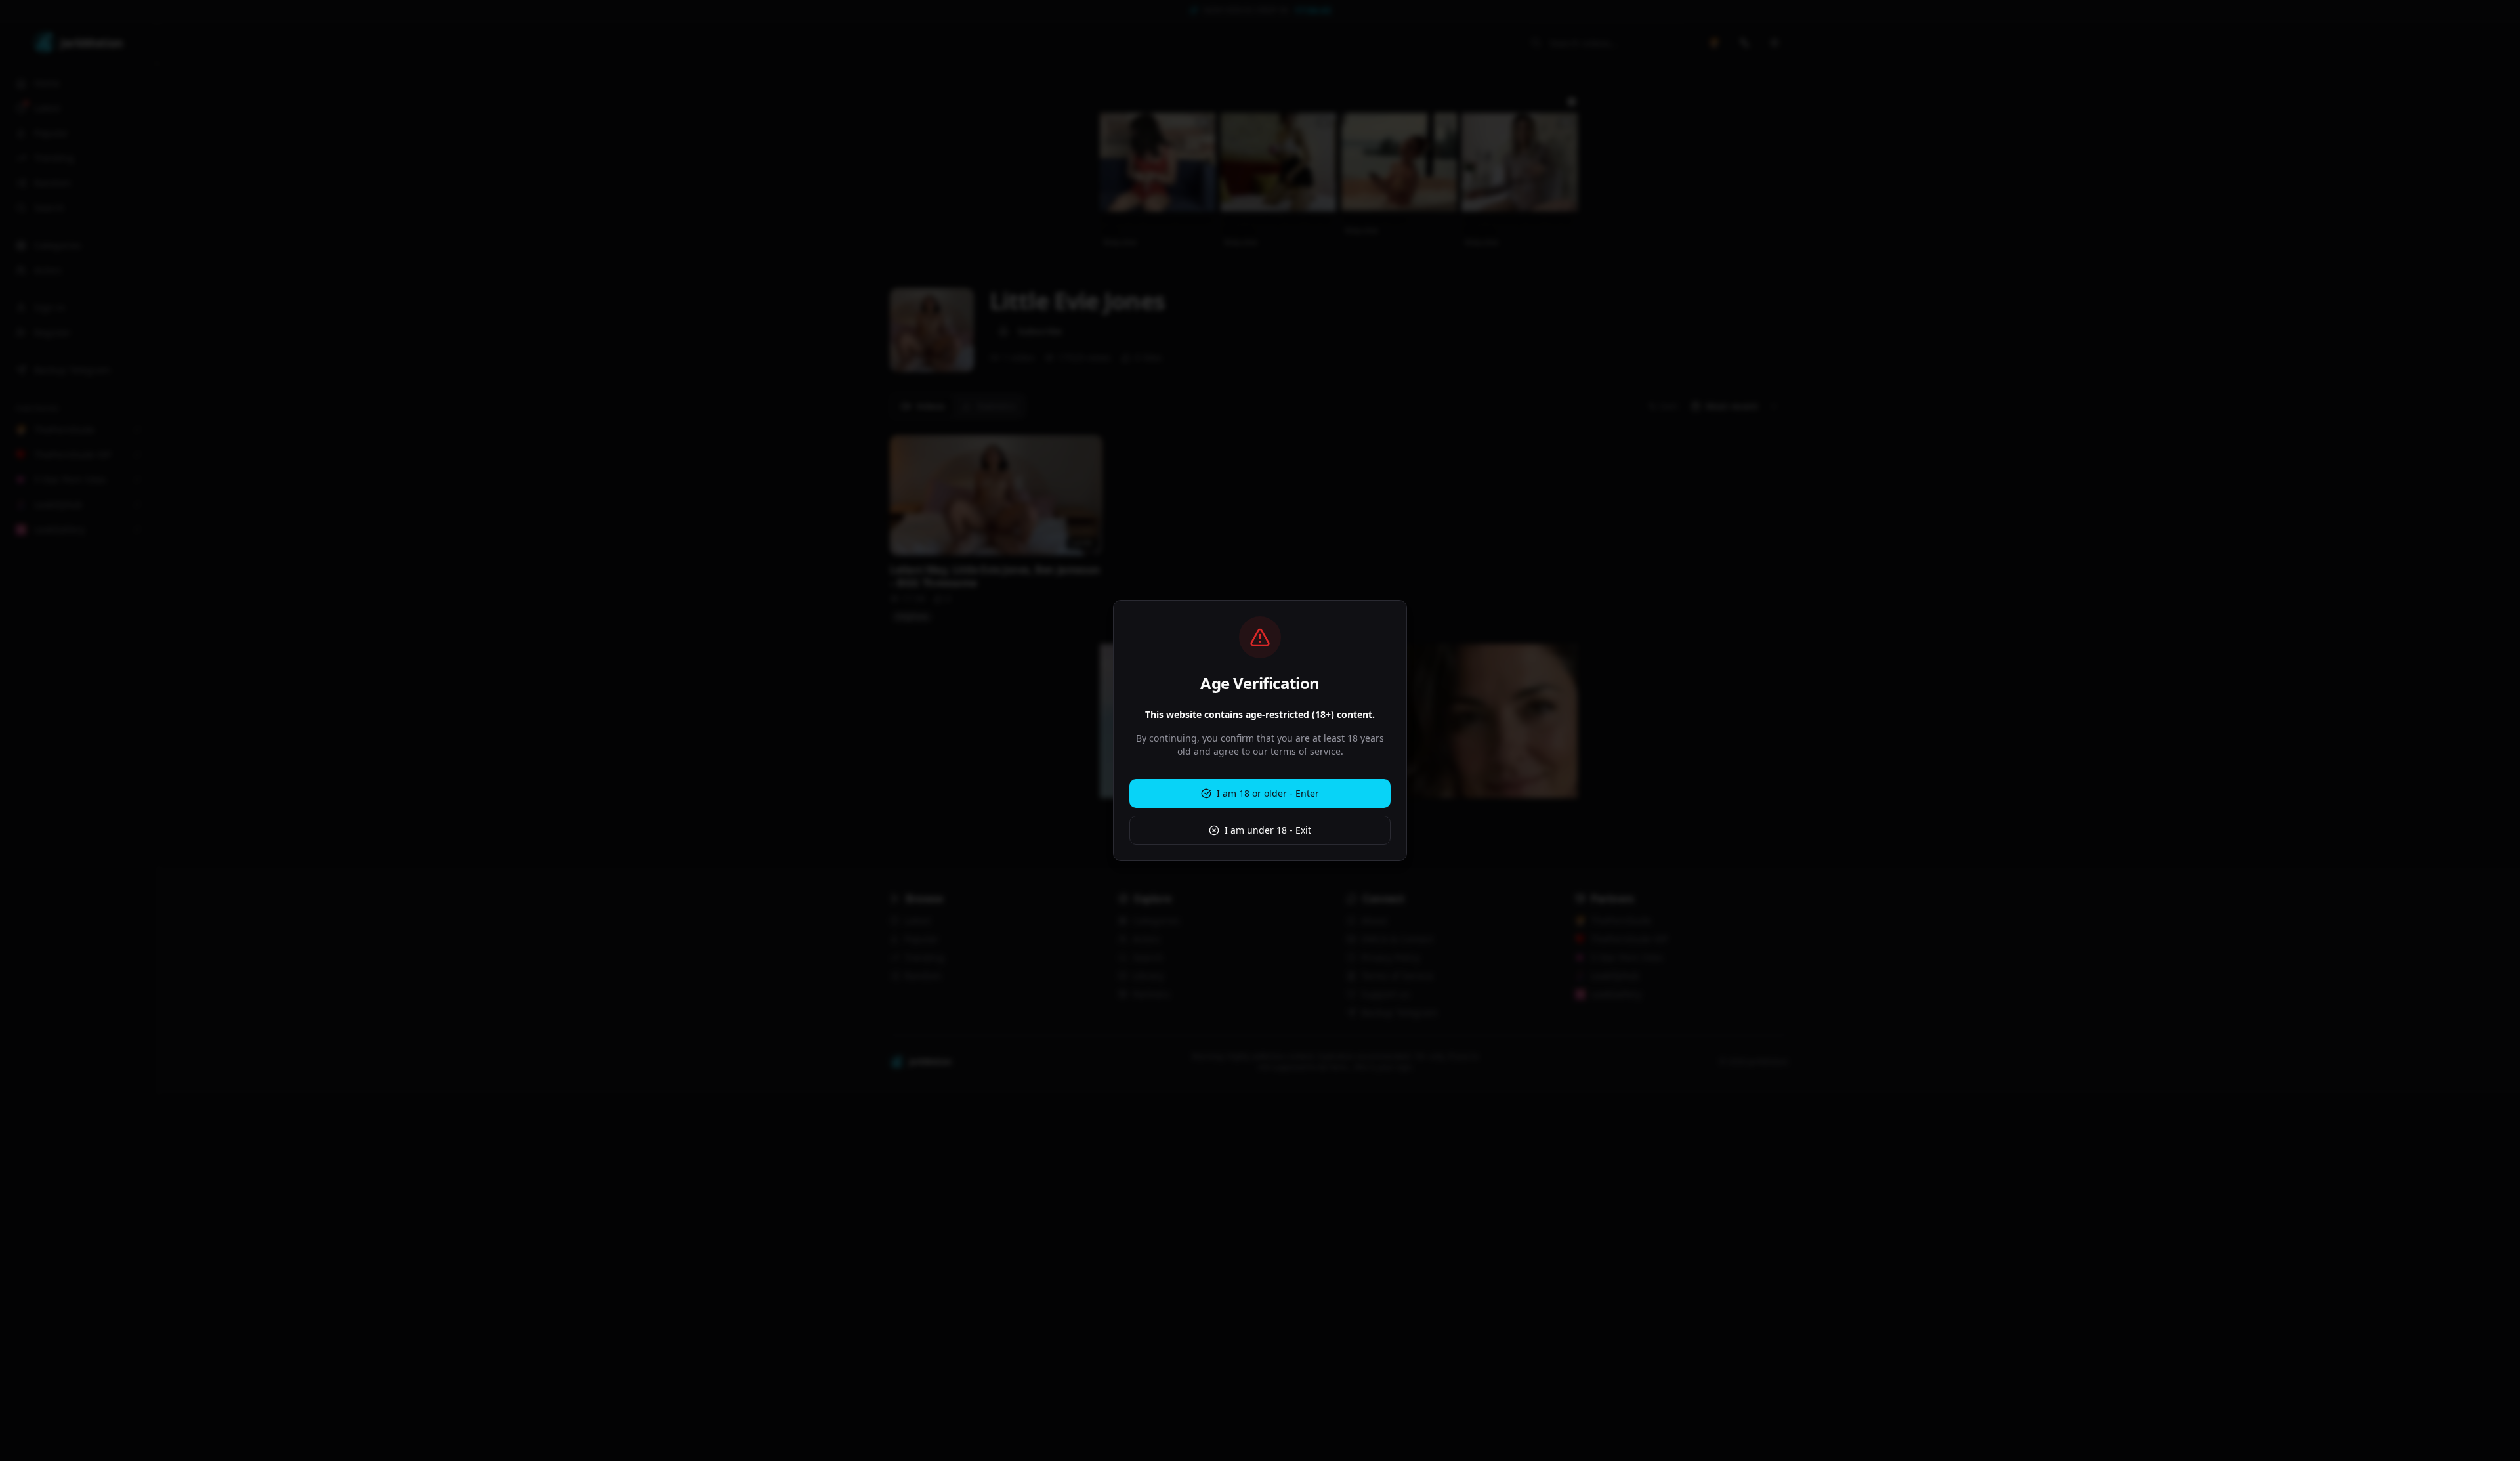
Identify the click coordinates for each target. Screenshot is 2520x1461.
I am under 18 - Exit (1268, 830)
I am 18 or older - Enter (1268, 793)
